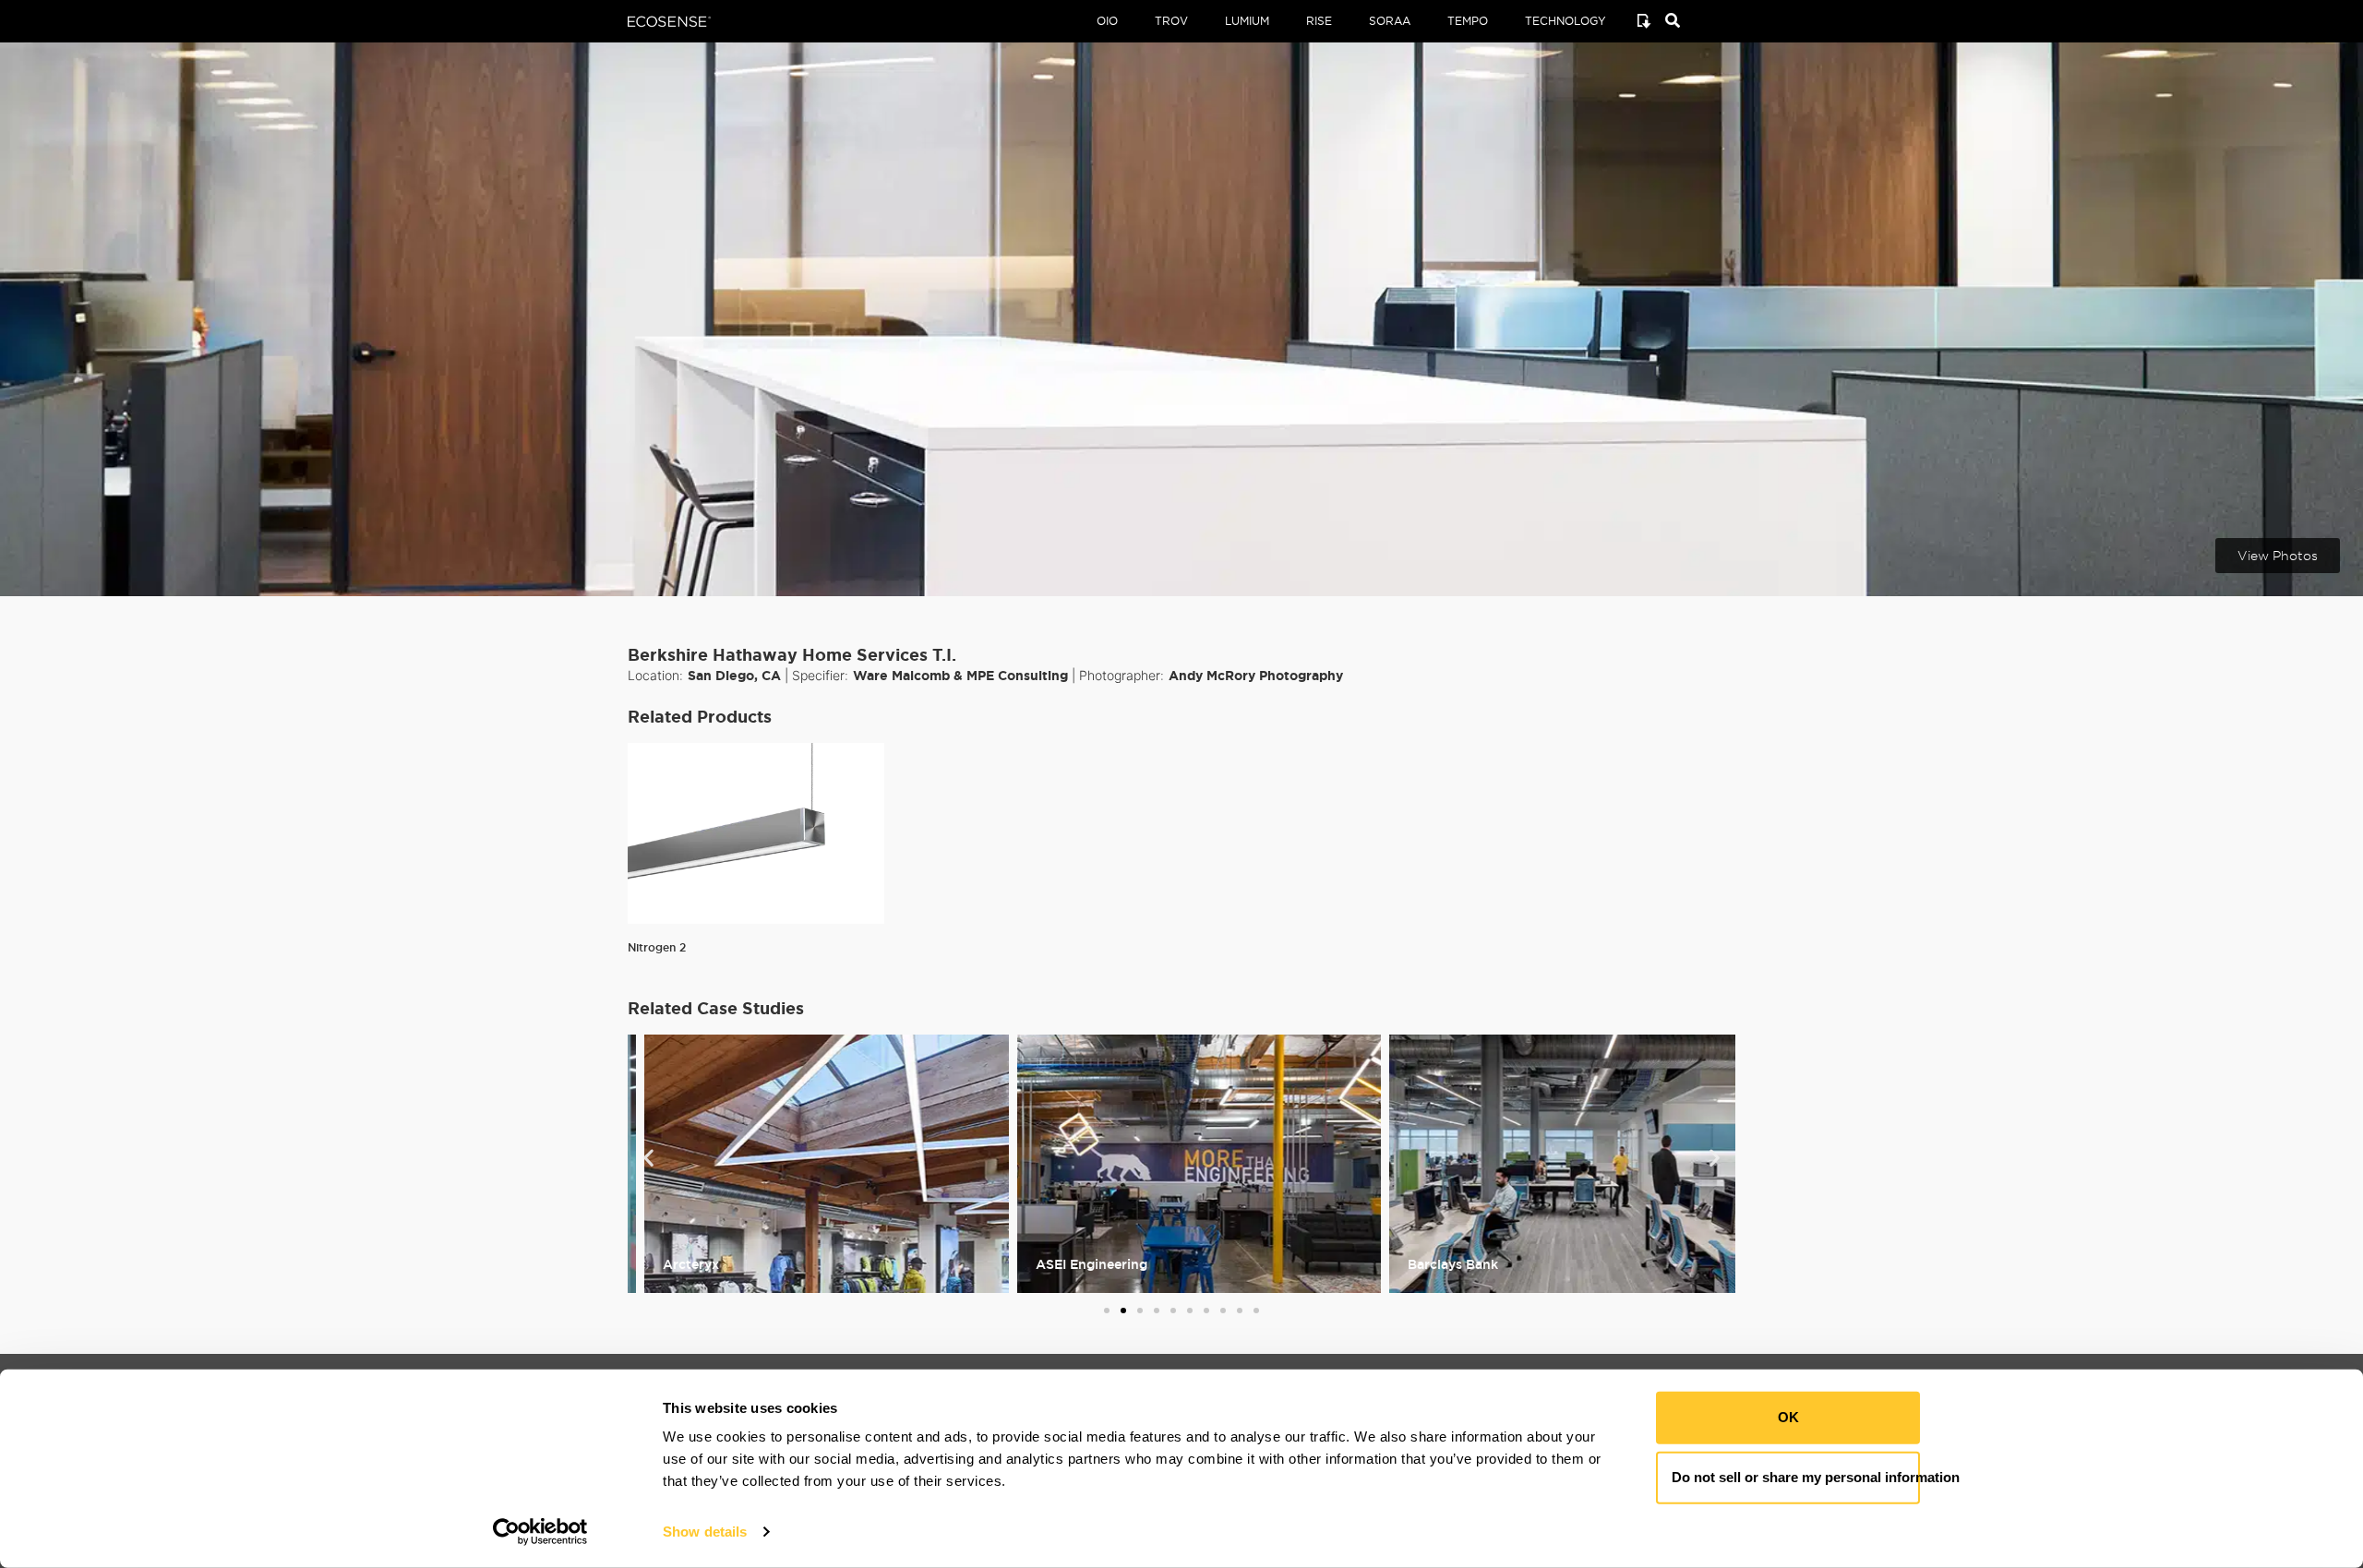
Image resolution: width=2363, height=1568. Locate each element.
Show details (705, 1532)
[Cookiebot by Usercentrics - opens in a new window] (540, 1532)
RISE (1319, 21)
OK (1788, 1417)
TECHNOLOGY (1565, 21)
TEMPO (1468, 21)
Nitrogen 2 (657, 947)
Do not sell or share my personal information (1796, 1477)
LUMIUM (1247, 21)
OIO (1107, 21)
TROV (1171, 21)
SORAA (1390, 21)
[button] (648, 1157)
